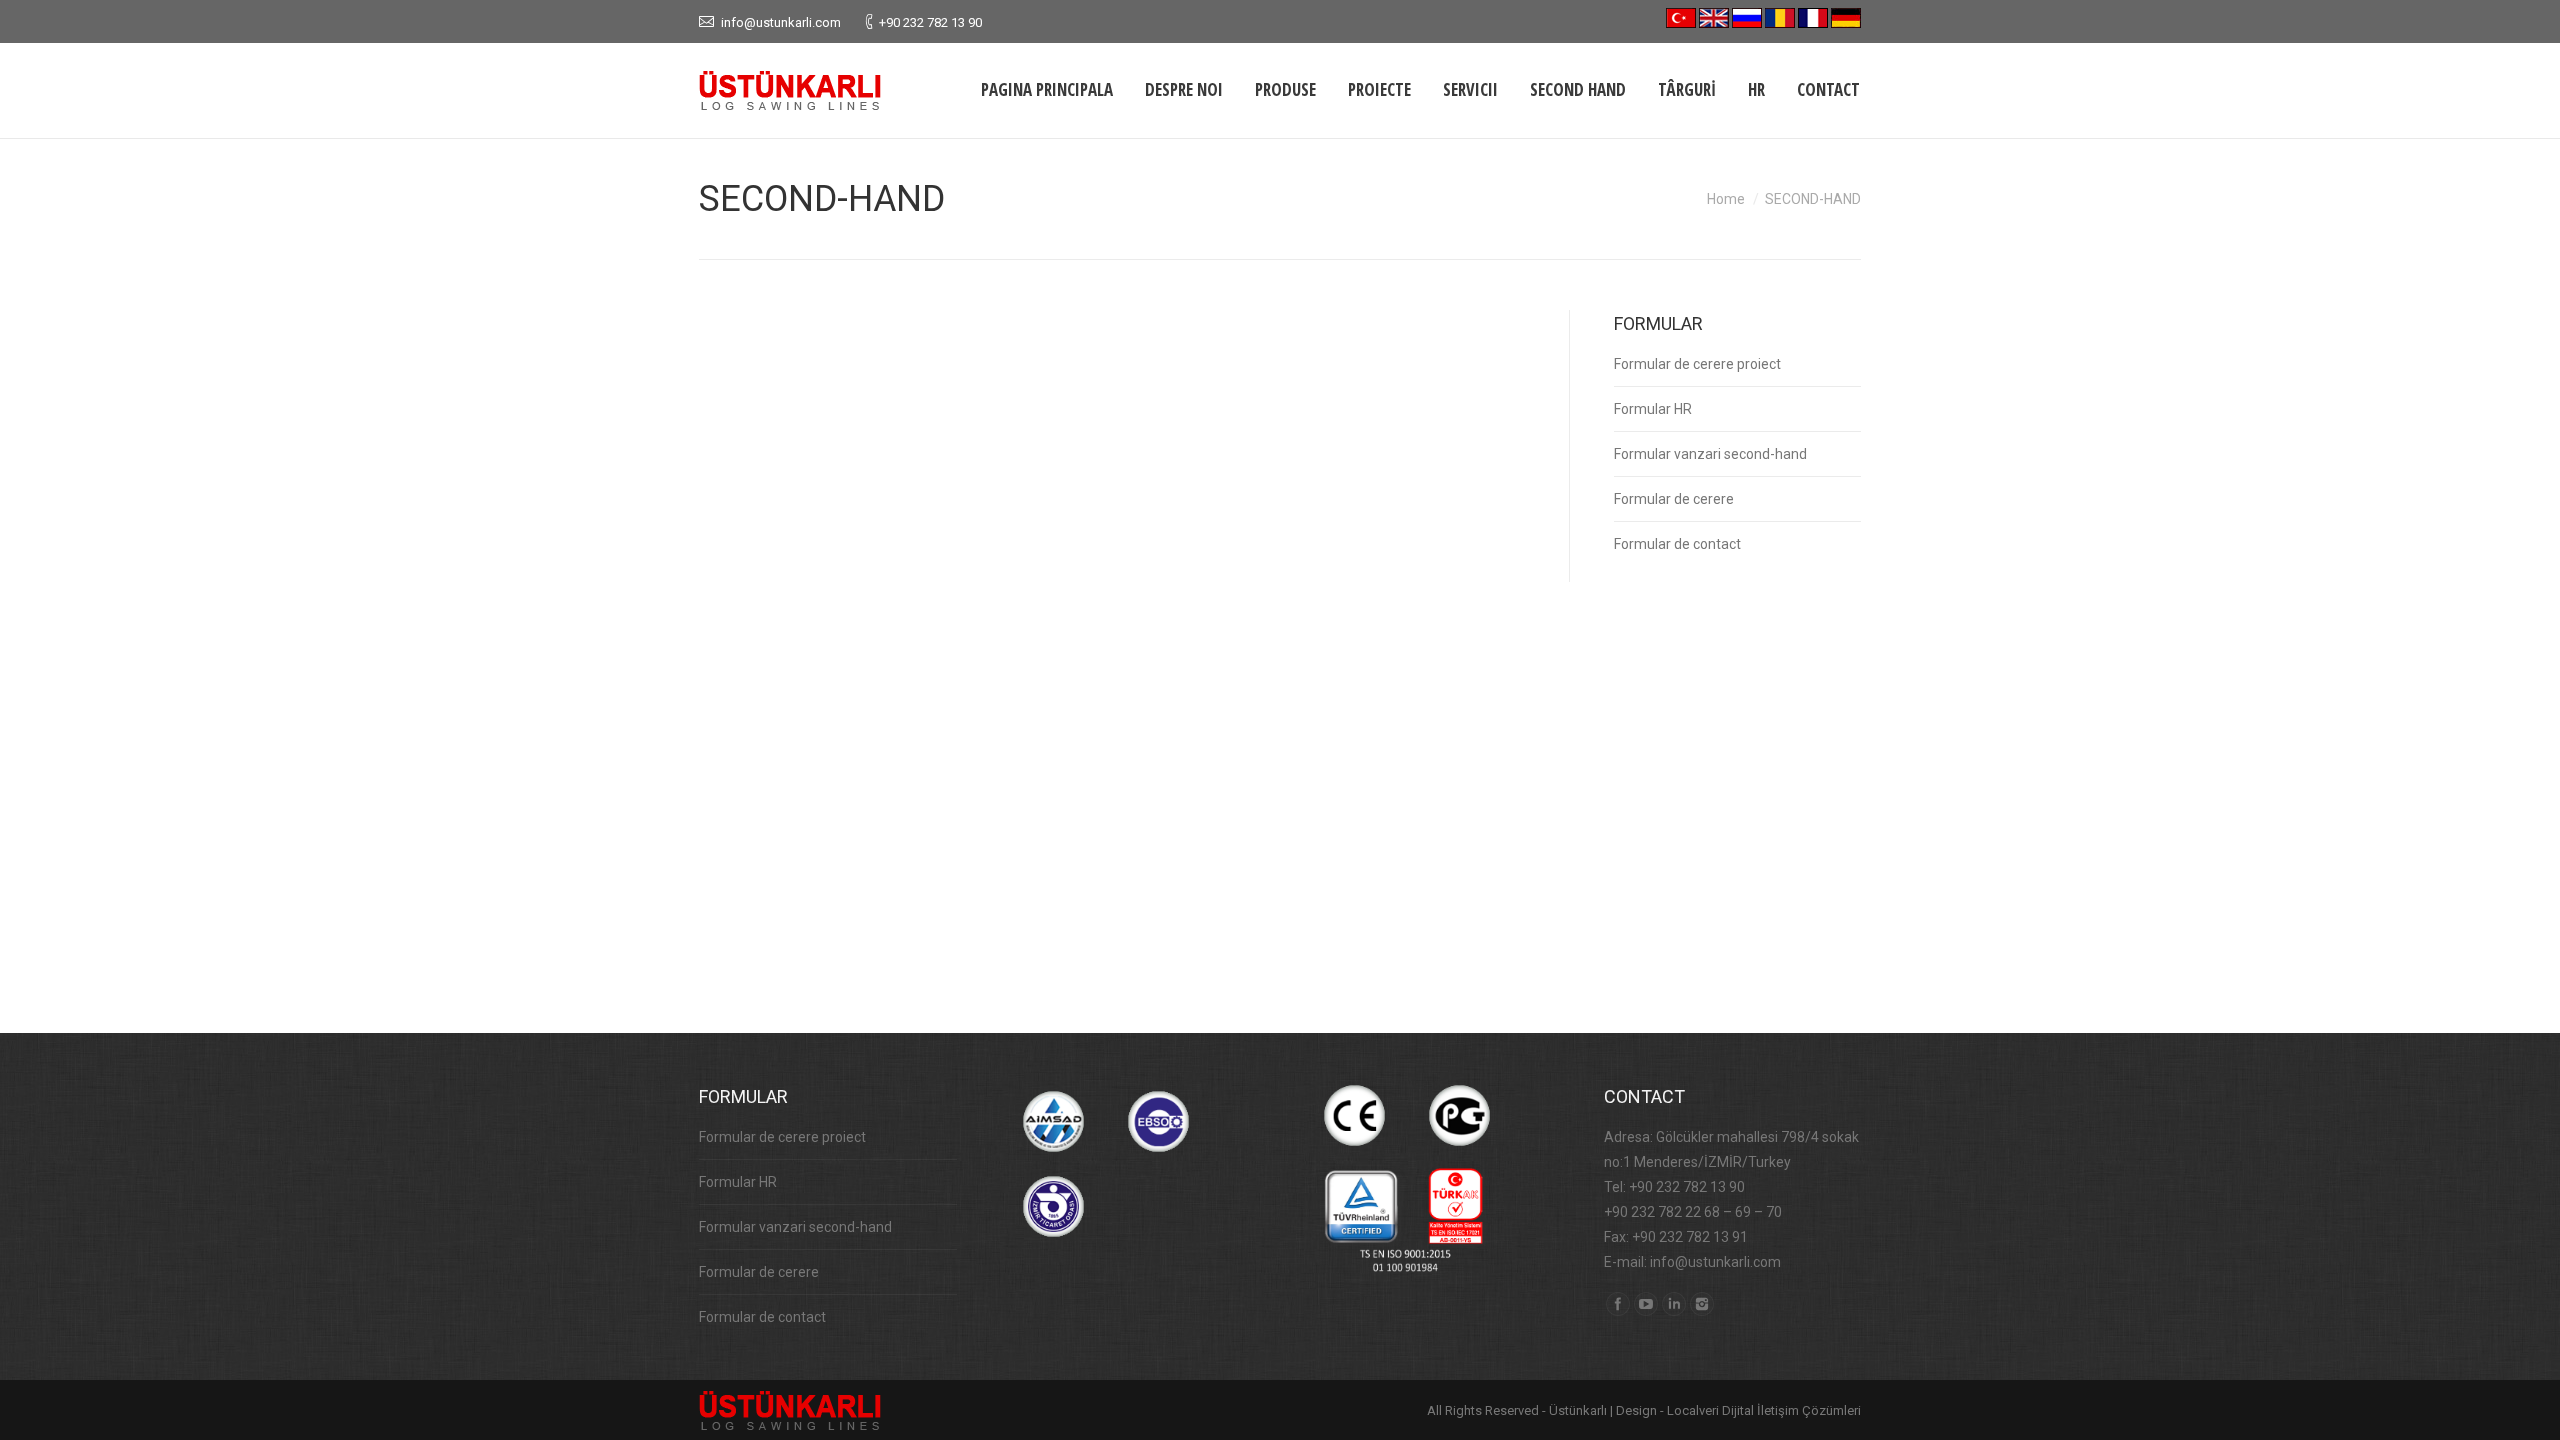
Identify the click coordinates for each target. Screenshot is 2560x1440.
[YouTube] (1646, 1304)
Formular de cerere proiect (1697, 364)
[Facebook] (1618, 1304)
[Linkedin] (1674, 1304)
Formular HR (1653, 409)
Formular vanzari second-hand (1710, 454)
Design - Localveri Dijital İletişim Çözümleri (1738, 1410)
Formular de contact (1677, 544)
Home (1726, 199)
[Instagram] (1702, 1304)
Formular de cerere (1674, 499)
